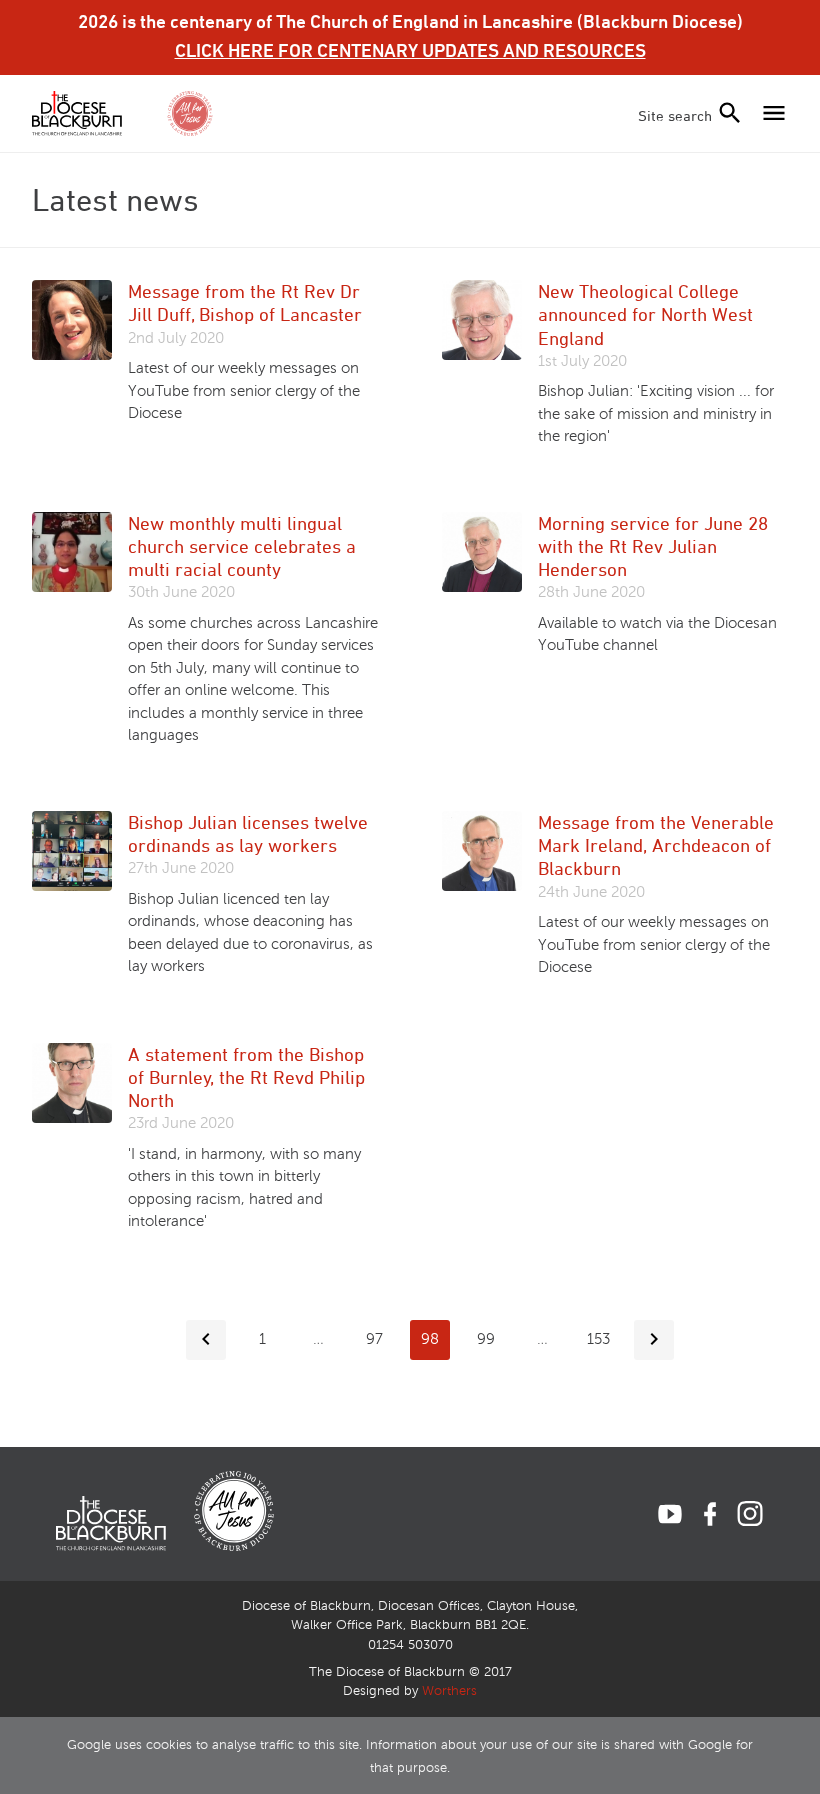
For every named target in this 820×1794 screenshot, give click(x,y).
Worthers (449, 1691)
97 (374, 1339)
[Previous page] (206, 1340)
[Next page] (654, 1340)
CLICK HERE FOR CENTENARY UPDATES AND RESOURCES (410, 50)
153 (598, 1339)
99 (486, 1339)
